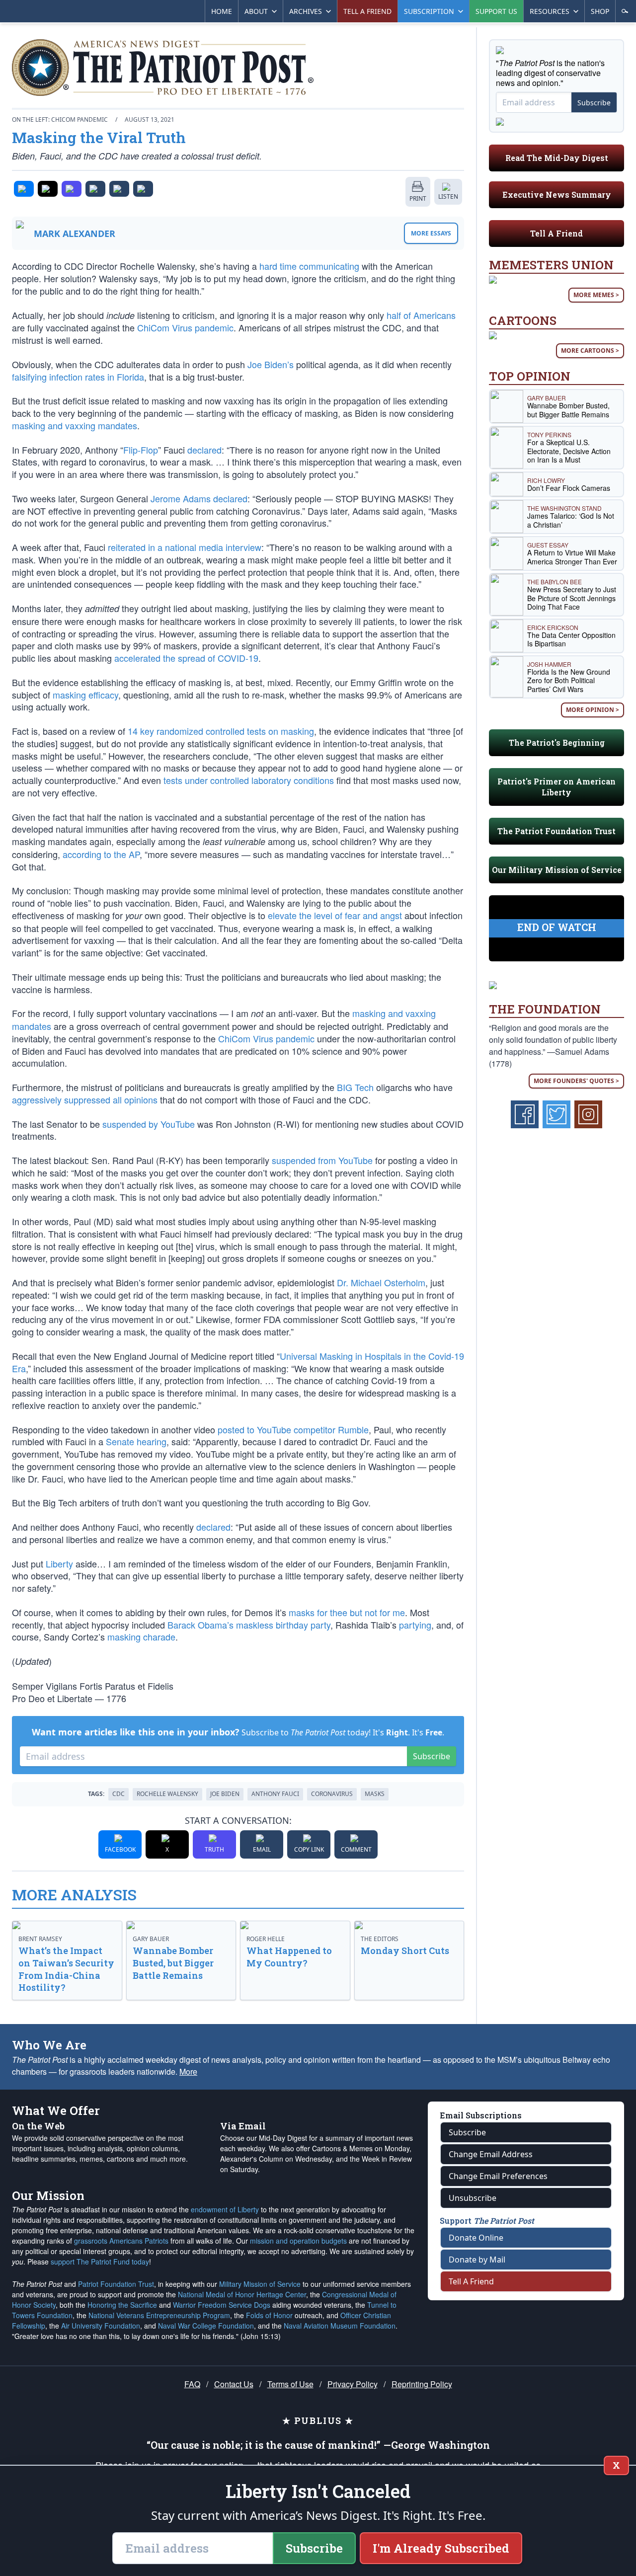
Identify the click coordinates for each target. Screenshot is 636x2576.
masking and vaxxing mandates (75, 425)
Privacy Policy (353, 2384)
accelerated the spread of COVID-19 (186, 658)
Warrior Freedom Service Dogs (222, 2305)
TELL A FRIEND (367, 11)
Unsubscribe (473, 2198)
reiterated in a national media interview (185, 547)
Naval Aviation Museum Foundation (340, 2326)
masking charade (141, 1637)
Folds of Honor (269, 2315)
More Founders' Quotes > (576, 1081)
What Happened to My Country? (289, 1957)
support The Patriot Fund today (100, 2262)
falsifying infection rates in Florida (78, 377)
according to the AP (101, 854)
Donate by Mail (477, 2260)
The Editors (380, 1939)
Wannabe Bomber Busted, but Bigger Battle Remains (173, 1963)
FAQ (192, 2384)
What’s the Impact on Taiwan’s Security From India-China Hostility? (66, 1969)
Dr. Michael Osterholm (381, 1282)
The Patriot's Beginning (557, 742)
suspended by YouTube (149, 1124)
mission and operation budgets (298, 2241)
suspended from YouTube (322, 1160)
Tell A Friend (556, 233)
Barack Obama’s (200, 1625)
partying (415, 1625)
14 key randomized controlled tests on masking (221, 731)
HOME (222, 11)
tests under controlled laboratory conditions (249, 780)
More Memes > (596, 295)
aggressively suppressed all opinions (85, 1099)
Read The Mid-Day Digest (557, 158)
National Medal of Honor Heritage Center (242, 2294)
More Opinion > (593, 710)
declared (204, 450)
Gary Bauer (151, 1939)
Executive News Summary (557, 195)
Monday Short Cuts (405, 1951)
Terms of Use (290, 2384)
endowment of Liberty (225, 2209)
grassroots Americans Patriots (121, 2241)
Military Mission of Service (260, 2284)
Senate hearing (136, 1441)
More (188, 2071)
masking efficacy (85, 695)
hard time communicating (309, 266)
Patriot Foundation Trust (116, 2284)
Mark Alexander (75, 234)
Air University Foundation (101, 2326)
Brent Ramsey (40, 1939)
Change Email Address (491, 2154)
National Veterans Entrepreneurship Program (159, 2315)
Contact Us (234, 2384)
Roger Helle (266, 1939)
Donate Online (476, 2238)
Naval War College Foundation (206, 2326)
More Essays (431, 233)
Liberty (59, 1563)
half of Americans (421, 315)
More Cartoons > (590, 351)
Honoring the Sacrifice (122, 2305)
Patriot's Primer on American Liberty (556, 787)
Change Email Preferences (498, 2176)
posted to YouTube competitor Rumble (293, 1429)
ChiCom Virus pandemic (185, 327)
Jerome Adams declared (199, 498)
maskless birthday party (283, 1625)
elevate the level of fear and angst (335, 915)
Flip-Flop (141, 450)
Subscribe (432, 1756)
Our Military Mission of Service (557, 870)
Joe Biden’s (271, 364)
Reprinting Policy (422, 2384)
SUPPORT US (496, 11)
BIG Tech (355, 1087)
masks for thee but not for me (347, 1612)
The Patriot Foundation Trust (556, 831)
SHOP (600, 11)
